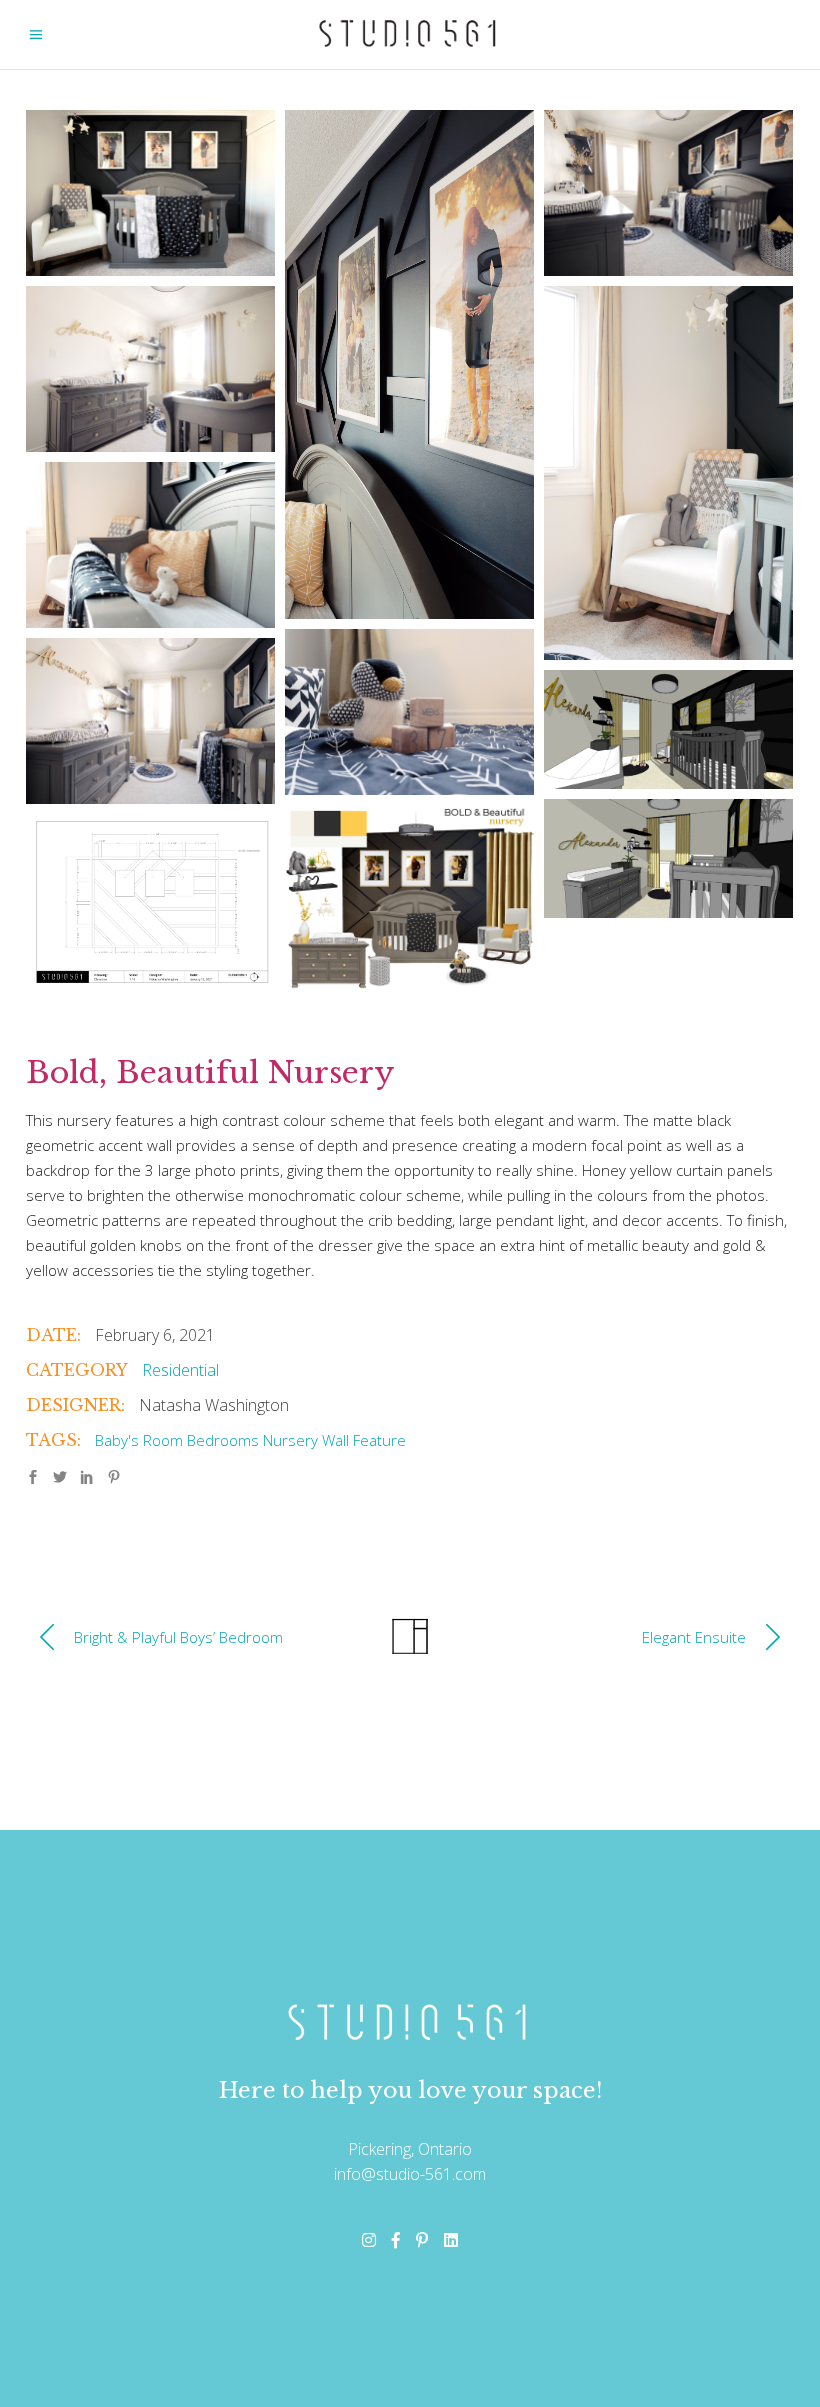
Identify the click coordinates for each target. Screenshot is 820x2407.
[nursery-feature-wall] (150, 902)
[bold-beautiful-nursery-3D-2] (668, 729)
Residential (180, 1370)
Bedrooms (223, 1440)
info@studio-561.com (410, 2174)
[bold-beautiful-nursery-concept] (409, 898)
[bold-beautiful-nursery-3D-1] (668, 858)
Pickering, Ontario (410, 2149)
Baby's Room (139, 1440)
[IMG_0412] (409, 712)
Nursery (290, 1440)
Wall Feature (364, 1440)
